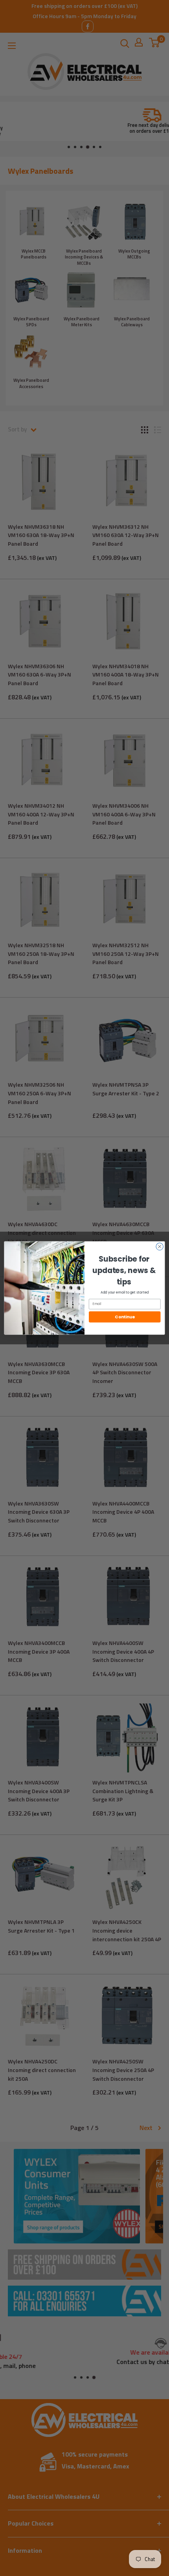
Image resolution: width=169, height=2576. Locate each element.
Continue (125, 1317)
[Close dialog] (160, 1247)
